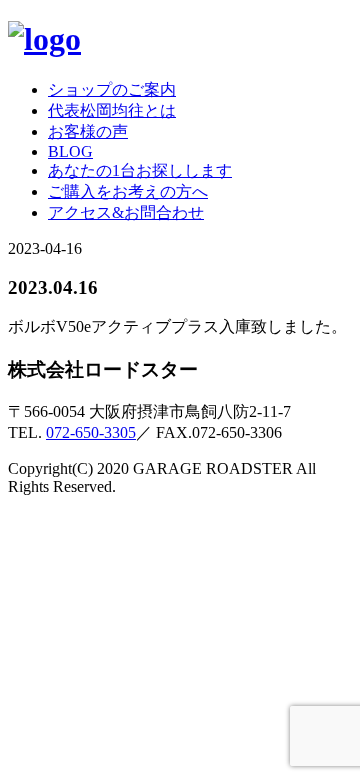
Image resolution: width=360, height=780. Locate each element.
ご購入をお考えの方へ (128, 191)
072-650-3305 (91, 432)
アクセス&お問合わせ (126, 212)
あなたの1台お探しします (140, 170)
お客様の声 (88, 131)
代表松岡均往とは (112, 110)
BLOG (70, 151)
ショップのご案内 (112, 89)
